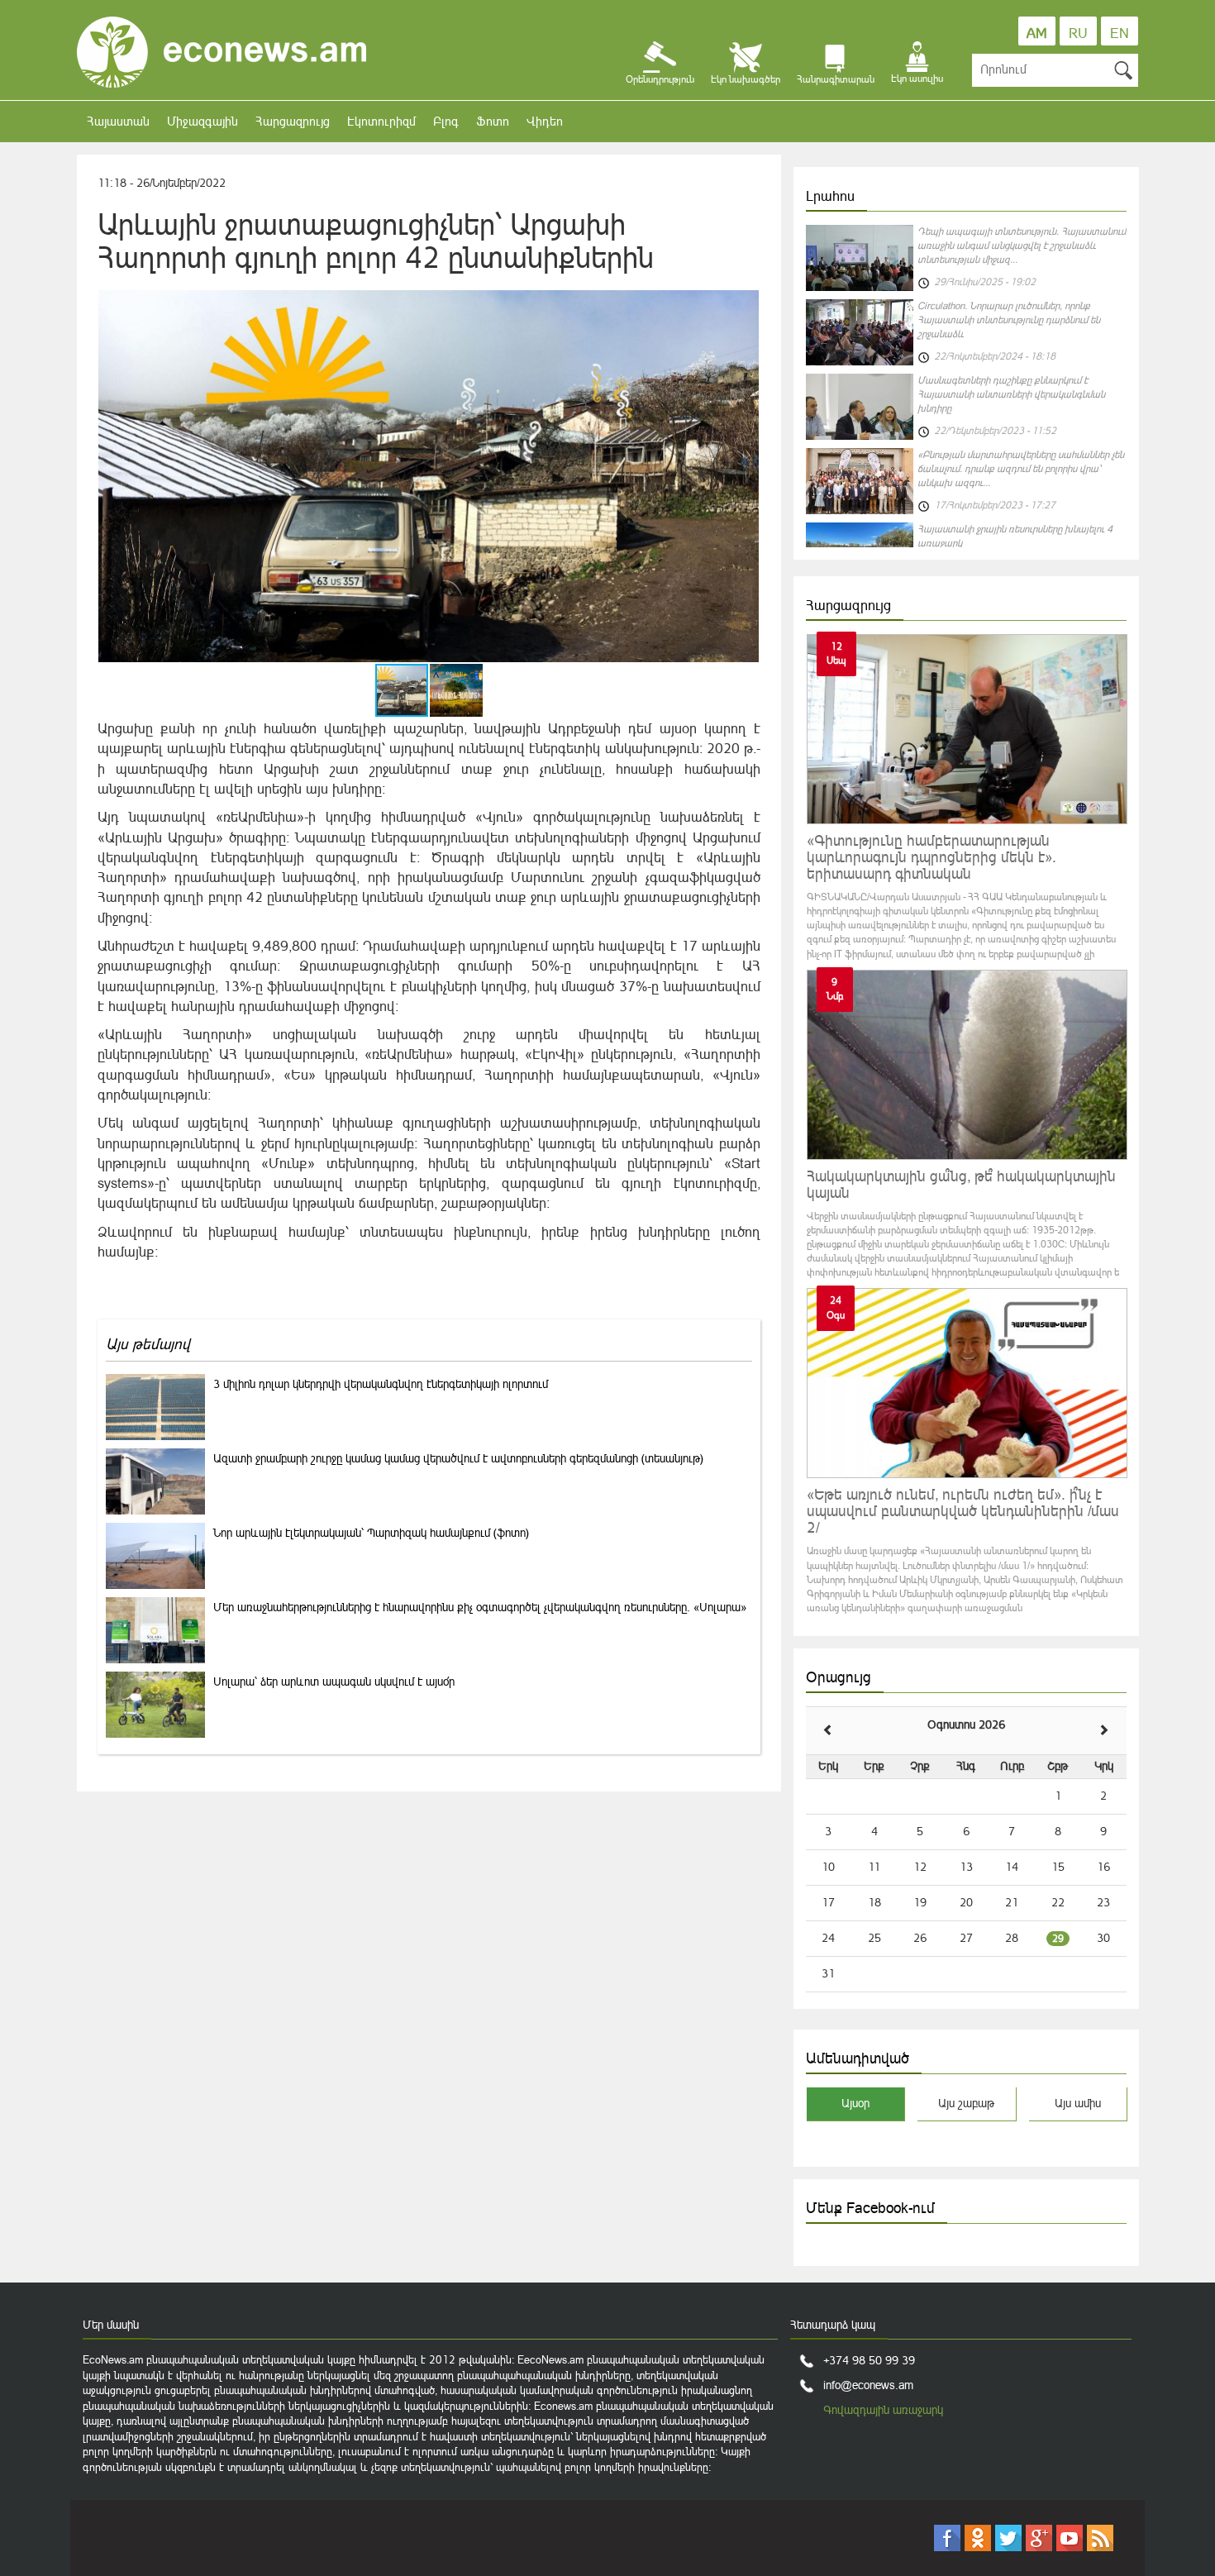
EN (1120, 33)
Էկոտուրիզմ (381, 121)
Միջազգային (202, 121)
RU (1078, 33)
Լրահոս (830, 196)
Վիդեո (545, 121)
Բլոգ (446, 121)
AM (1037, 33)
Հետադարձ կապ (833, 2325)
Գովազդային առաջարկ (883, 2410)
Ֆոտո (493, 121)
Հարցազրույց (293, 121)
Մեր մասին (111, 2325)
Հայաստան (118, 121)
